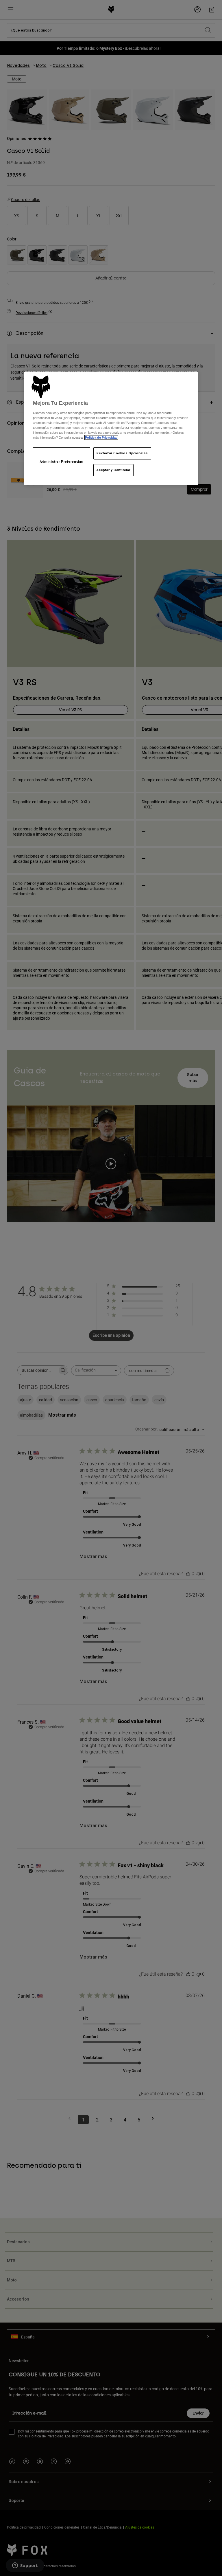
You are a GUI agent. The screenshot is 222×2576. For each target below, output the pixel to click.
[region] (111, 428)
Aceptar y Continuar (113, 470)
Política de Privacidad (101, 437)
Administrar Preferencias (62, 461)
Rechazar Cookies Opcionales (122, 453)
